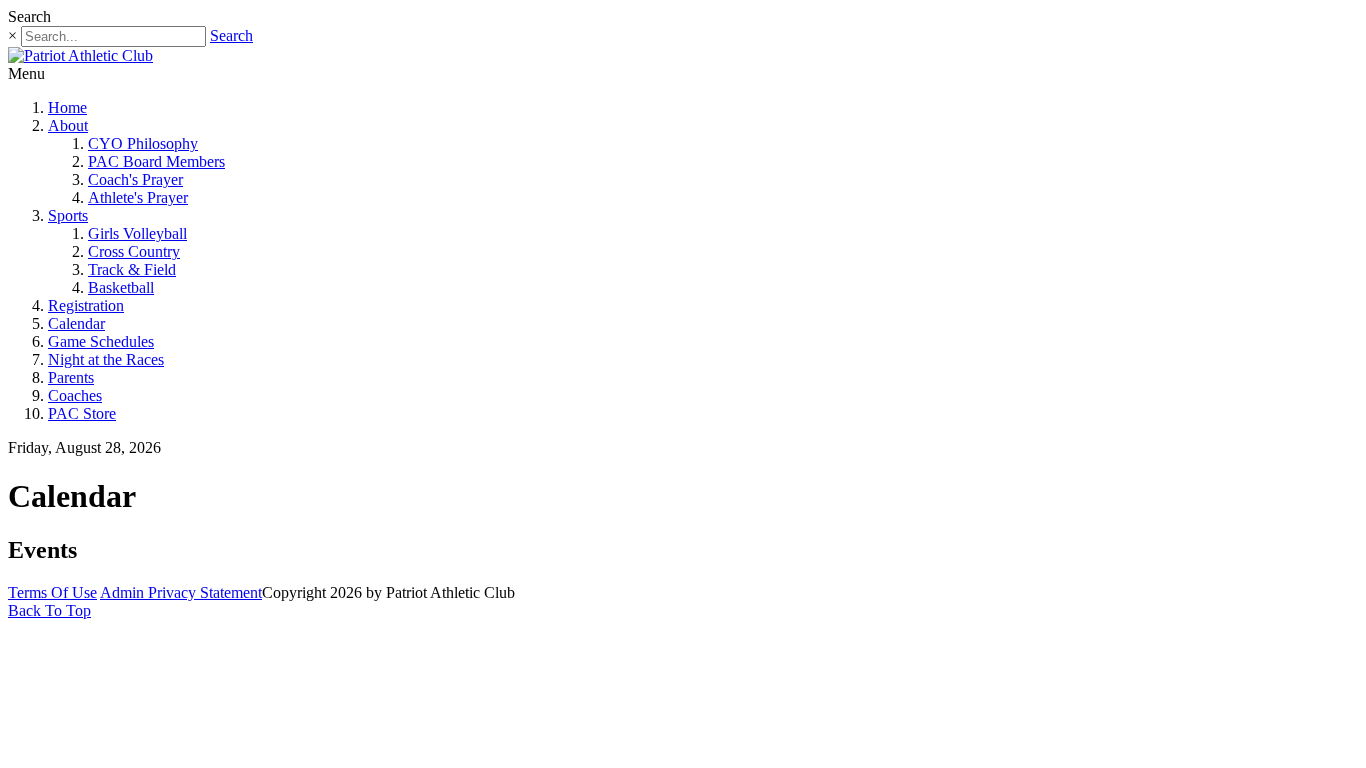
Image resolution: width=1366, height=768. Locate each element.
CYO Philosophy (143, 143)
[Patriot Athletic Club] (80, 55)
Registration (86, 305)
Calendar (76, 323)
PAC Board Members (156, 161)
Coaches (75, 395)
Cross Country (134, 251)
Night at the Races (106, 359)
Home (67, 107)
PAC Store (82, 413)
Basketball (121, 287)
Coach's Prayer (135, 179)
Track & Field (132, 269)
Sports (68, 215)
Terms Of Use (52, 592)
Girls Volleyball (137, 233)
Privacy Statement (205, 592)
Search (231, 35)
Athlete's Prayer (138, 197)
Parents (71, 377)
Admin (124, 592)
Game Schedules (101, 341)
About (68, 125)
